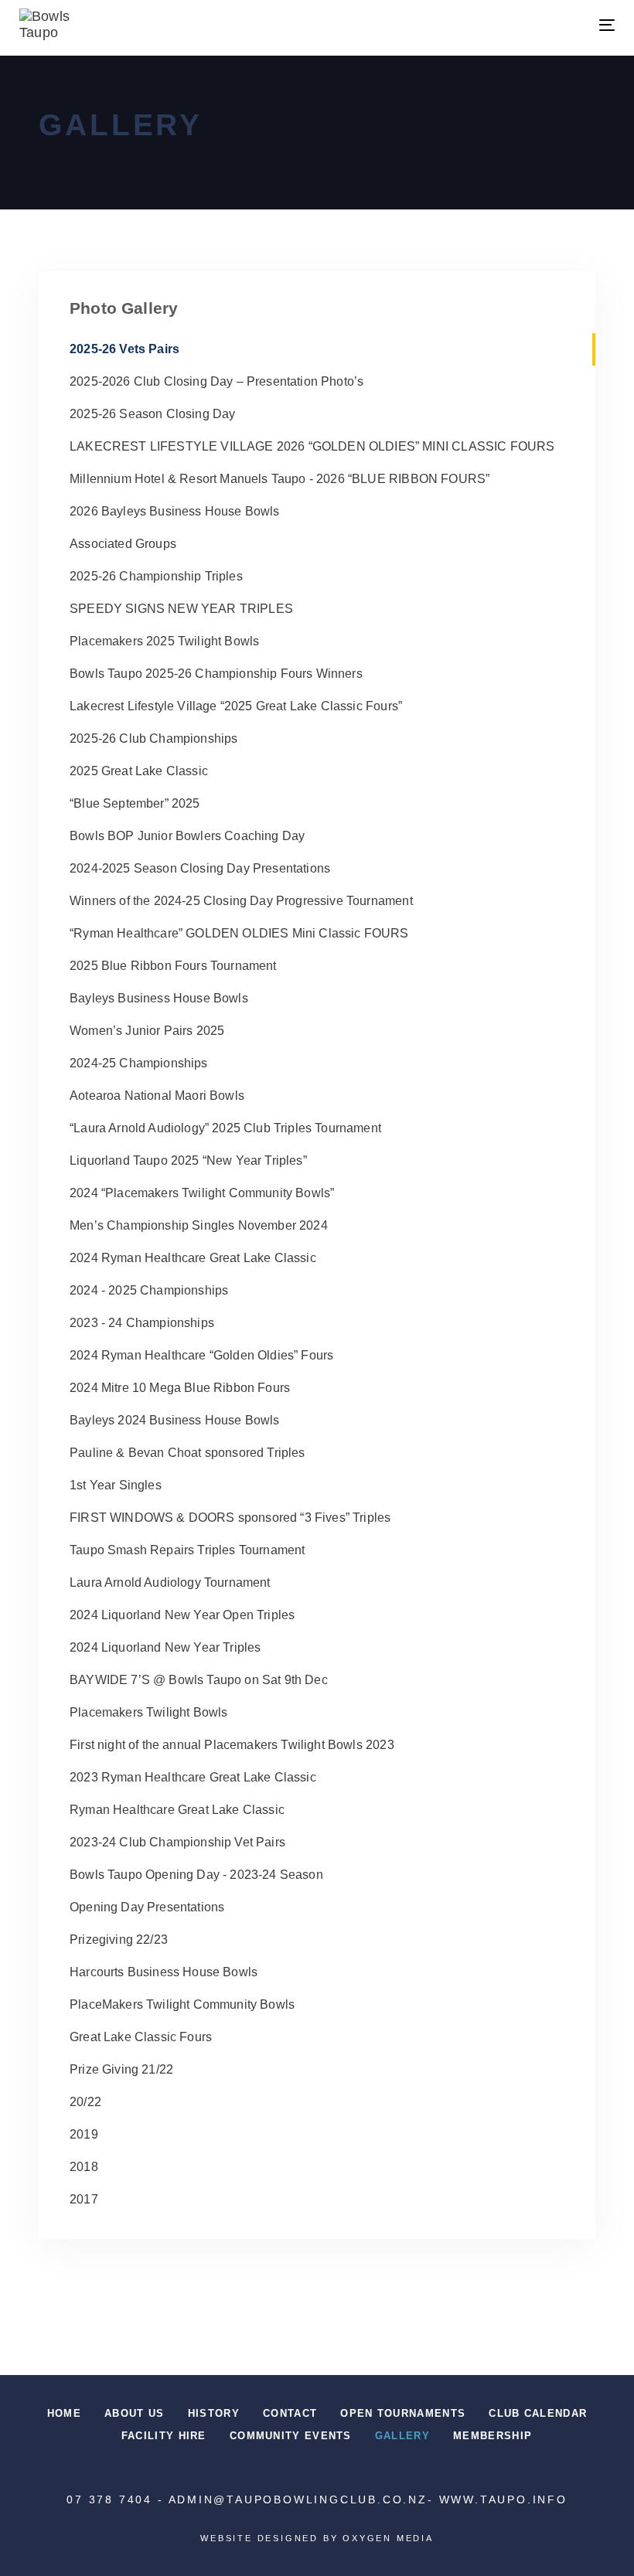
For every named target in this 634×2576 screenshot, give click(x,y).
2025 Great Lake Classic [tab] (139, 771)
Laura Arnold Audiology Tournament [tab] (170, 1582)
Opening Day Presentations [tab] (147, 1907)
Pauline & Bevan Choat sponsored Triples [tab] (187, 1453)
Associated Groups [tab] (123, 544)
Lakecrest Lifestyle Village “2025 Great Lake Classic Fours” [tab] (236, 706)
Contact (290, 2413)
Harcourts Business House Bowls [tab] (164, 1972)
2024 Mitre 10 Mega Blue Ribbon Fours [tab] (180, 1388)
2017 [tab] (84, 2199)
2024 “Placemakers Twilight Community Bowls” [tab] (202, 1193)
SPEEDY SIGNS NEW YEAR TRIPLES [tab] (181, 609)
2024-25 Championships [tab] (139, 1063)
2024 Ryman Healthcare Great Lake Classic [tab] (193, 1258)
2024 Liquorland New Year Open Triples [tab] (182, 1615)
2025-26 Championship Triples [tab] (156, 576)
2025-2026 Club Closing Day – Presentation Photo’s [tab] (216, 381)
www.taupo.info (503, 2499)
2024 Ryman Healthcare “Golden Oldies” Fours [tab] (201, 1355)
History (214, 2413)
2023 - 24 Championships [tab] (142, 1323)
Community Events (291, 2436)
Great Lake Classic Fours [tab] (141, 2037)
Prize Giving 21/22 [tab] (121, 2069)
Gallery (402, 2436)
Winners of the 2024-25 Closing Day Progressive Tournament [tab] (241, 901)
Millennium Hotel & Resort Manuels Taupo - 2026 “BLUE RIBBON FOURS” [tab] (280, 479)
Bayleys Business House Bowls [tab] (159, 998)
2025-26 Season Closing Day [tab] (152, 414)
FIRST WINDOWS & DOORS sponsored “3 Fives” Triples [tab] (230, 1518)
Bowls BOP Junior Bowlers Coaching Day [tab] (187, 836)
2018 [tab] (84, 2167)
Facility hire (164, 2436)
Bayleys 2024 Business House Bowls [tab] (175, 1420)
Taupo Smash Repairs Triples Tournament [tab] (187, 1550)
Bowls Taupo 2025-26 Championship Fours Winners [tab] (216, 674)
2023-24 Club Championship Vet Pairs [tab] (177, 1842)
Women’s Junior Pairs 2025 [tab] (147, 1031)
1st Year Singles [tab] (116, 1485)
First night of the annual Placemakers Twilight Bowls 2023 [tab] (232, 1745)
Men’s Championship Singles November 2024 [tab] (199, 1225)
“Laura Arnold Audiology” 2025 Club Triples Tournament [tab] (225, 1128)
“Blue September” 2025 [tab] (135, 803)
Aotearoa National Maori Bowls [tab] (157, 1096)
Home (64, 2413)
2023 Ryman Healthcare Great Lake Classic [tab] (193, 1777)
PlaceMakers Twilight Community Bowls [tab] (182, 2004)
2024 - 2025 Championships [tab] (149, 1290)
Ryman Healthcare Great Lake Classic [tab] (177, 1810)
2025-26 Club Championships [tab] (153, 738)
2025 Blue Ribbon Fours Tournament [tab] (173, 966)
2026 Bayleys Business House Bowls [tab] (175, 511)
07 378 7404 (109, 2499)
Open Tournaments (403, 2413)
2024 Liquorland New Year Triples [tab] (165, 1647)
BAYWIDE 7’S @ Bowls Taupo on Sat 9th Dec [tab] (199, 1680)
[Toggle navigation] (515, 25)
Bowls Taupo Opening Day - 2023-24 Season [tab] (196, 1875)
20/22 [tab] (85, 2102)
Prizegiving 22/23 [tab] (119, 1940)
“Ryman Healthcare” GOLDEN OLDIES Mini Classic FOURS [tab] (239, 933)
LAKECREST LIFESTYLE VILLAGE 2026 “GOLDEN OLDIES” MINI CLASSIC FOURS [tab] (312, 446)
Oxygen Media (388, 2538)
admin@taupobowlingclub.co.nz (298, 2499)
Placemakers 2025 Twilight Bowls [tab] (164, 641)
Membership (493, 2436)
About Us (134, 2413)
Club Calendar (538, 2413)
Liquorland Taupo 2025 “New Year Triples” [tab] (188, 1160)
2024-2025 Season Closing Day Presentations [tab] (200, 868)
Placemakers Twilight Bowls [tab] (148, 1712)
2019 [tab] (84, 2134)
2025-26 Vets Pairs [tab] (124, 349)
